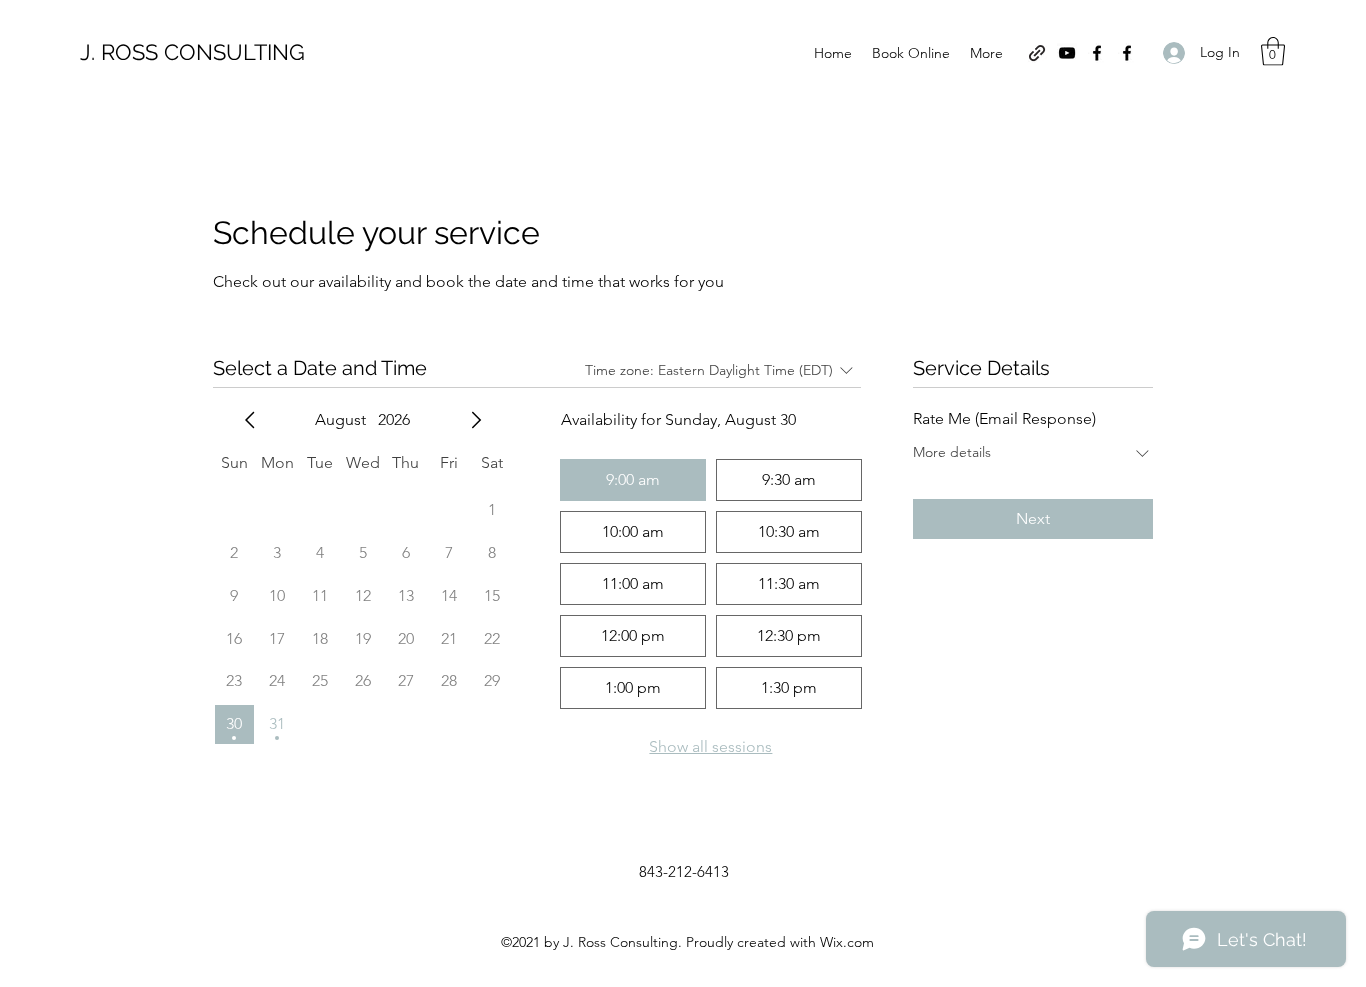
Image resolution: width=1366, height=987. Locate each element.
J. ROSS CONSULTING (192, 52)
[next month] (476, 420)
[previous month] (250, 420)
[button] (1273, 51)
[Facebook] (1097, 53)
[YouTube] (1067, 53)
